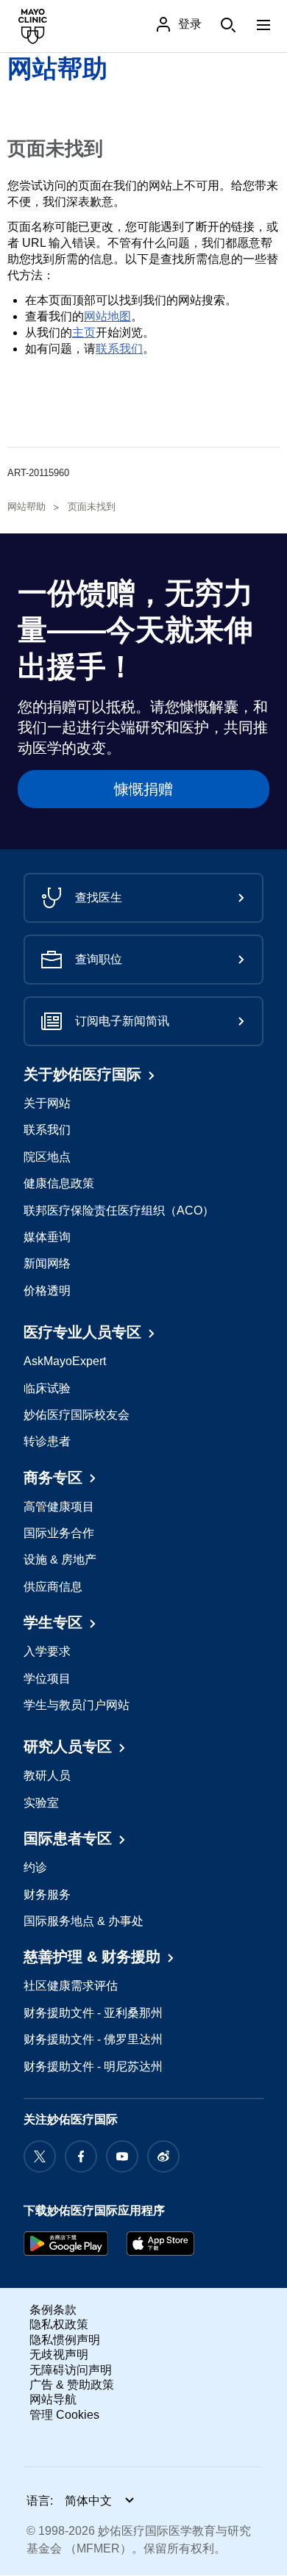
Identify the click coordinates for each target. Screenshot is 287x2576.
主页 (84, 332)
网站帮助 (57, 68)
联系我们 (119, 349)
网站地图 (107, 316)
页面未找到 (92, 507)
